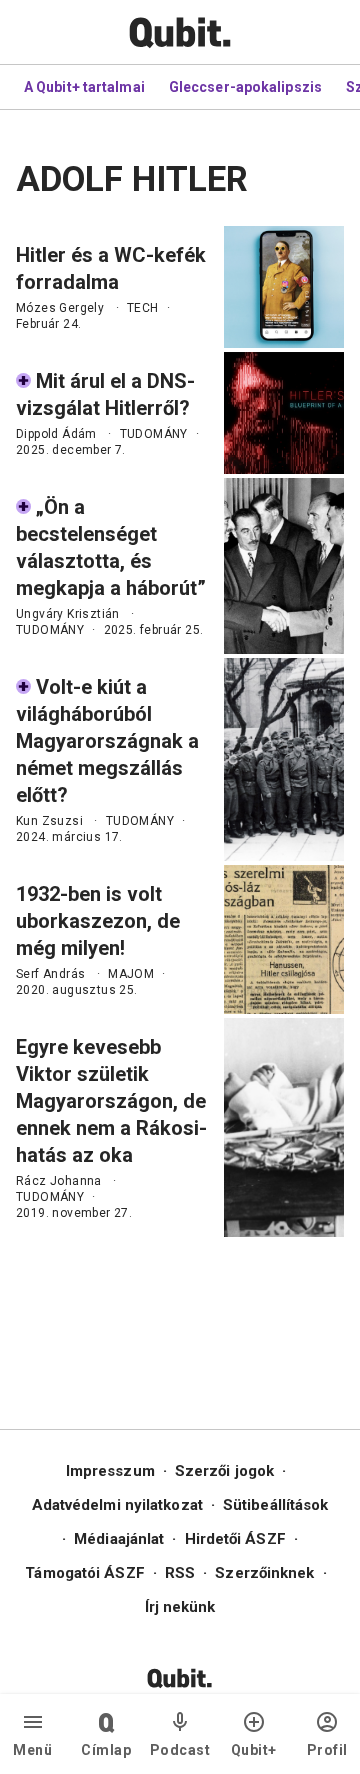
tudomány (154, 434)
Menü (32, 1750)
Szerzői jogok (224, 1471)
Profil (327, 1750)
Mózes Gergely (60, 308)
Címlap (106, 1750)
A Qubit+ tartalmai (84, 87)
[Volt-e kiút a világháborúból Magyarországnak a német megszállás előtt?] (284, 759)
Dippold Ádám (56, 434)
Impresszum (110, 1471)
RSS (180, 1573)
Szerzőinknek (264, 1573)
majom (131, 974)
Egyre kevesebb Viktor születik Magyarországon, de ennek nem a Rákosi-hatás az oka (111, 1101)
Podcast (180, 1750)
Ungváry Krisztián (68, 614)
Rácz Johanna (59, 1181)
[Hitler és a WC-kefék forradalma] (284, 287)
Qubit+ (254, 1750)
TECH (143, 308)
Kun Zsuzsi (49, 821)
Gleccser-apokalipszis (245, 87)
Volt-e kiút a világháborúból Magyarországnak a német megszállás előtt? (107, 741)
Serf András (50, 974)
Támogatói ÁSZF (84, 1573)
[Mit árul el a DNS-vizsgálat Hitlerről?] (284, 413)
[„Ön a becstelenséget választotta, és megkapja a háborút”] (284, 566)
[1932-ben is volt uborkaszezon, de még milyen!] (284, 939)
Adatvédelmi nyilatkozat (117, 1505)
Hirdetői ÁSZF (235, 1539)
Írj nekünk (180, 1607)
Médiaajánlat (119, 1539)
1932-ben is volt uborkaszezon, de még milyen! (98, 921)
